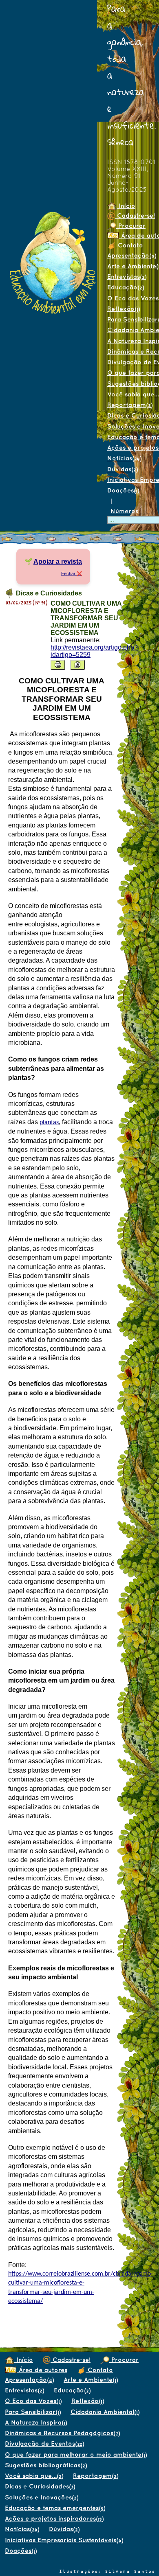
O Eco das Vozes (33, 2401)
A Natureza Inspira (36, 2422)
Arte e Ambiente (91, 2380)
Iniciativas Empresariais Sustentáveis (64, 2540)
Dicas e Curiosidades (40, 2486)
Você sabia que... (34, 2476)
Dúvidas (123, 469)
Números (125, 511)
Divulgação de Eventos (44, 2444)
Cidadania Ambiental (105, 2412)
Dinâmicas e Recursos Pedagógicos (62, 2433)
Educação (126, 287)
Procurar (131, 226)
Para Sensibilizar (33, 2412)
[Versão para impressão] (58, 665)
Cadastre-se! (71, 2360)
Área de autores (42, 2370)
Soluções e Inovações (42, 2497)
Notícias (124, 458)
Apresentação (29, 2380)
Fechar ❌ (72, 573)
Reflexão (124, 309)
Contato (129, 245)
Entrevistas (127, 277)
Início (126, 206)
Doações (123, 490)
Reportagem (96, 2476)
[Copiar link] (77, 665)
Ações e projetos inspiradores (54, 2518)
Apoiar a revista (58, 561)
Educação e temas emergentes (55, 2508)
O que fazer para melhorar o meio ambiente (76, 2455)
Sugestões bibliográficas (46, 2465)
